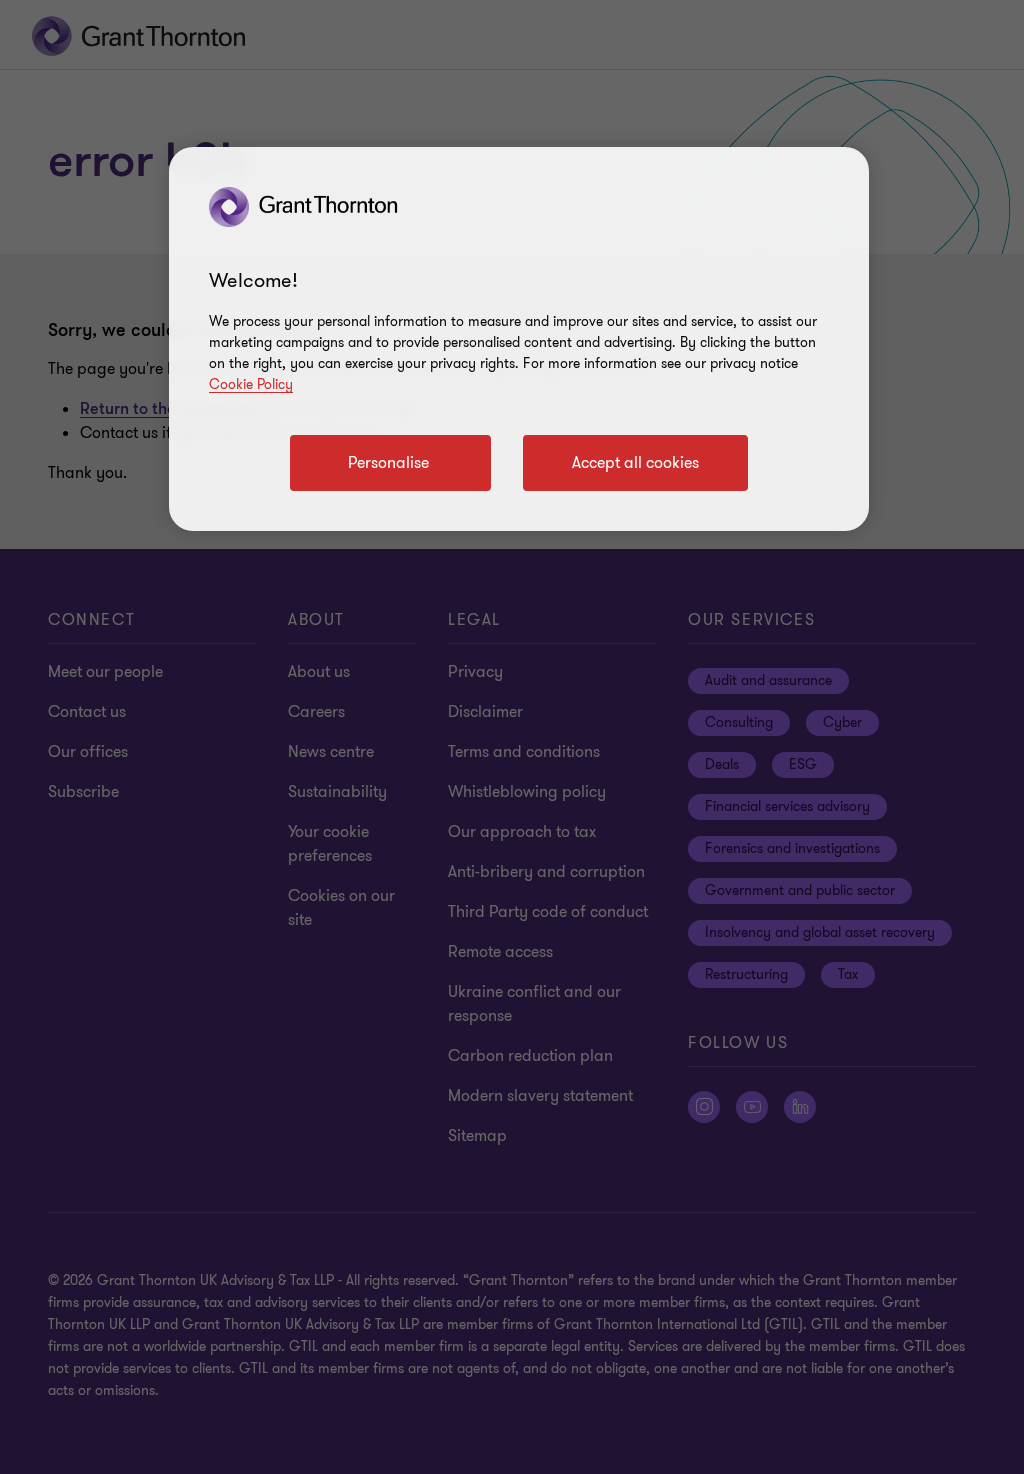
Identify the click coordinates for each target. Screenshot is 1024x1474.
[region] (519, 339)
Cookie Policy (251, 384)
